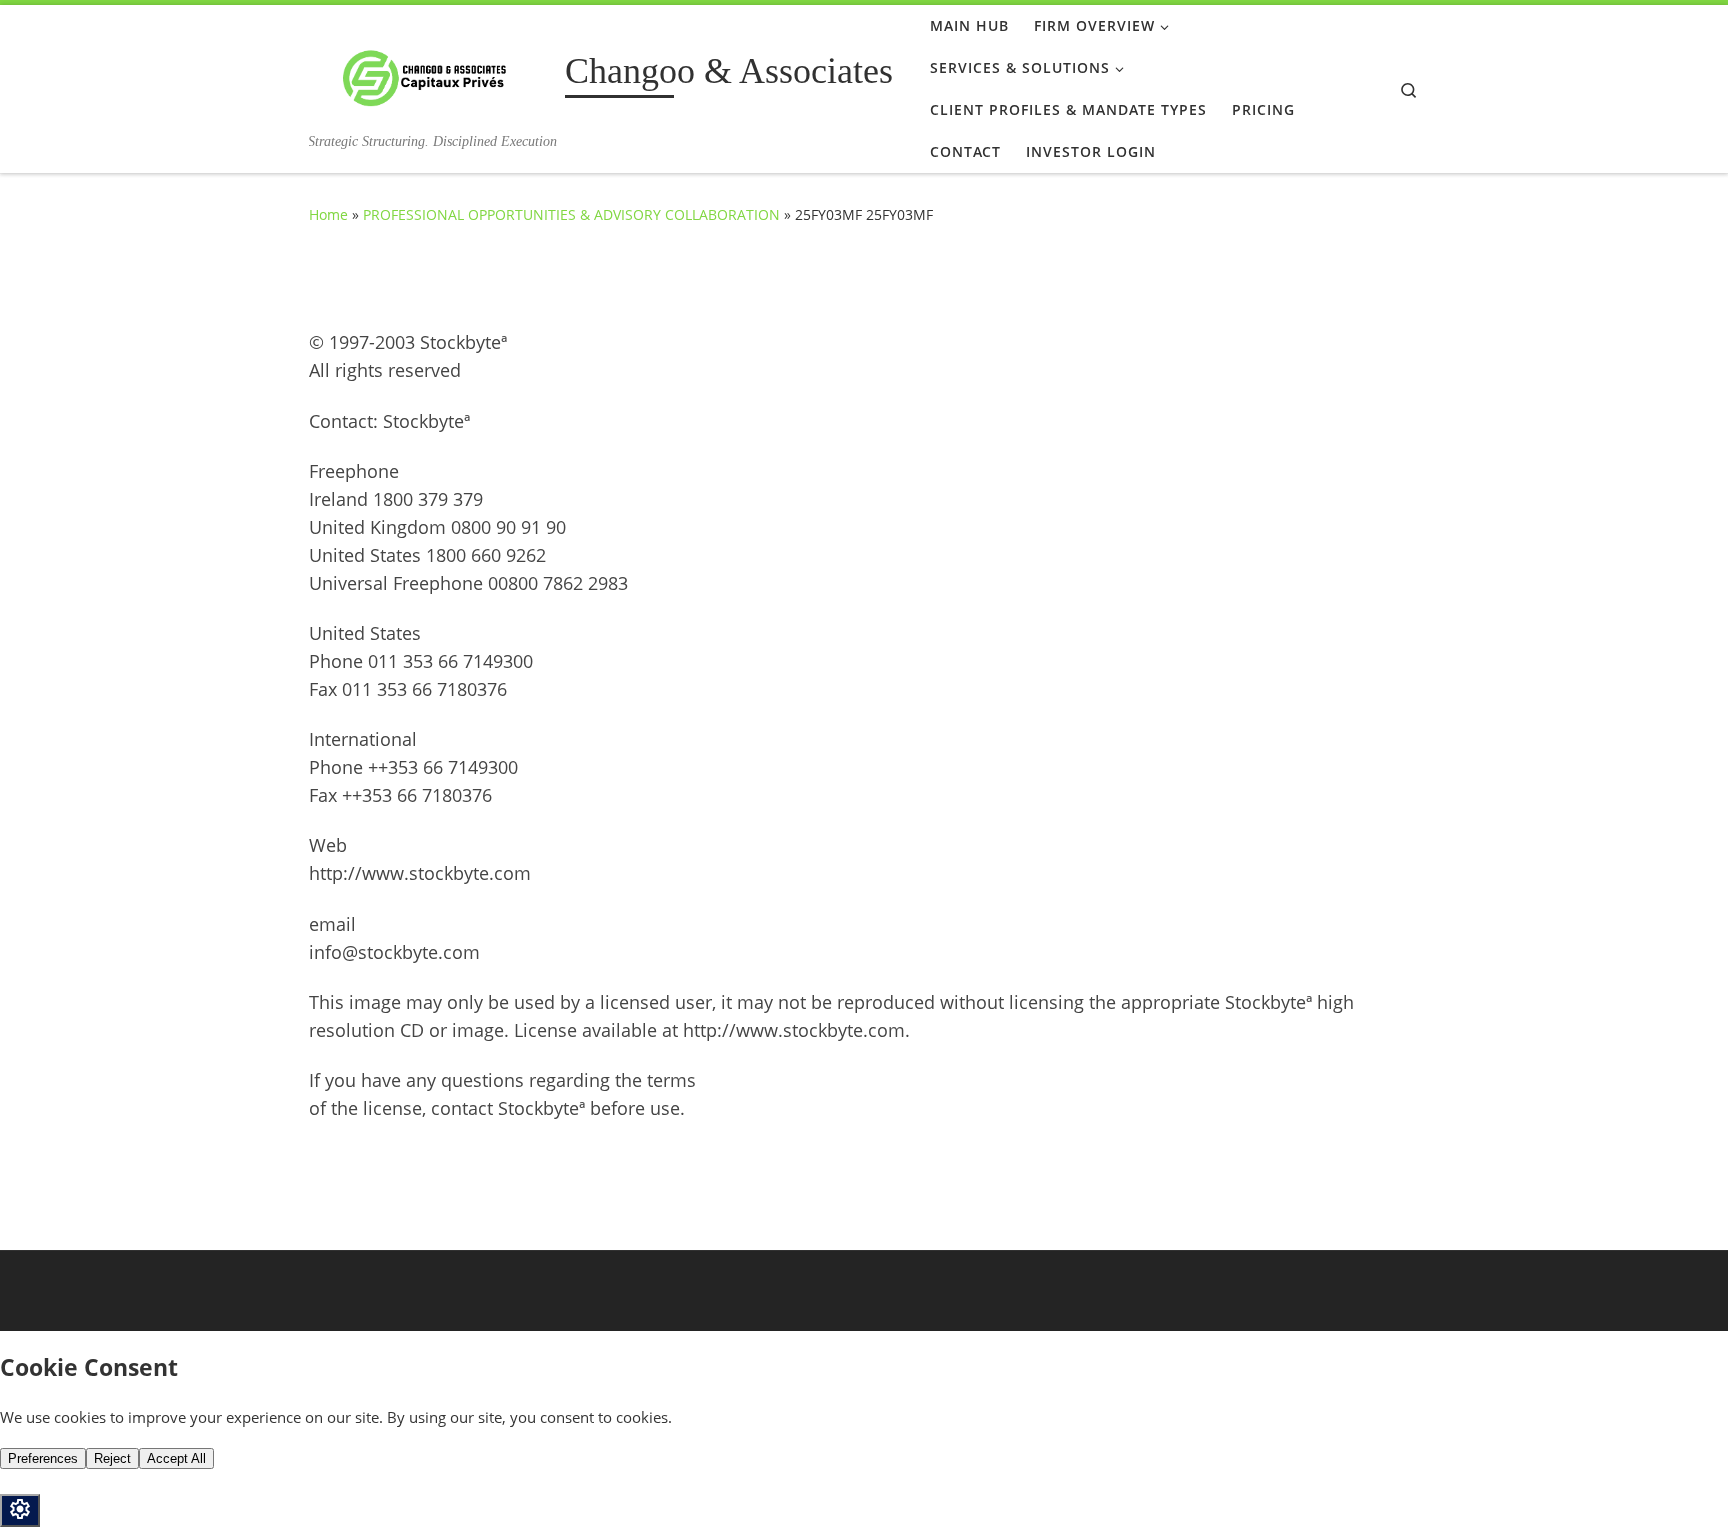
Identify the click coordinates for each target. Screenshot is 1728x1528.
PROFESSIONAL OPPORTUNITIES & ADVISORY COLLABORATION (571, 214)
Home (328, 214)
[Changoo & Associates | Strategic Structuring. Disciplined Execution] (433, 74)
